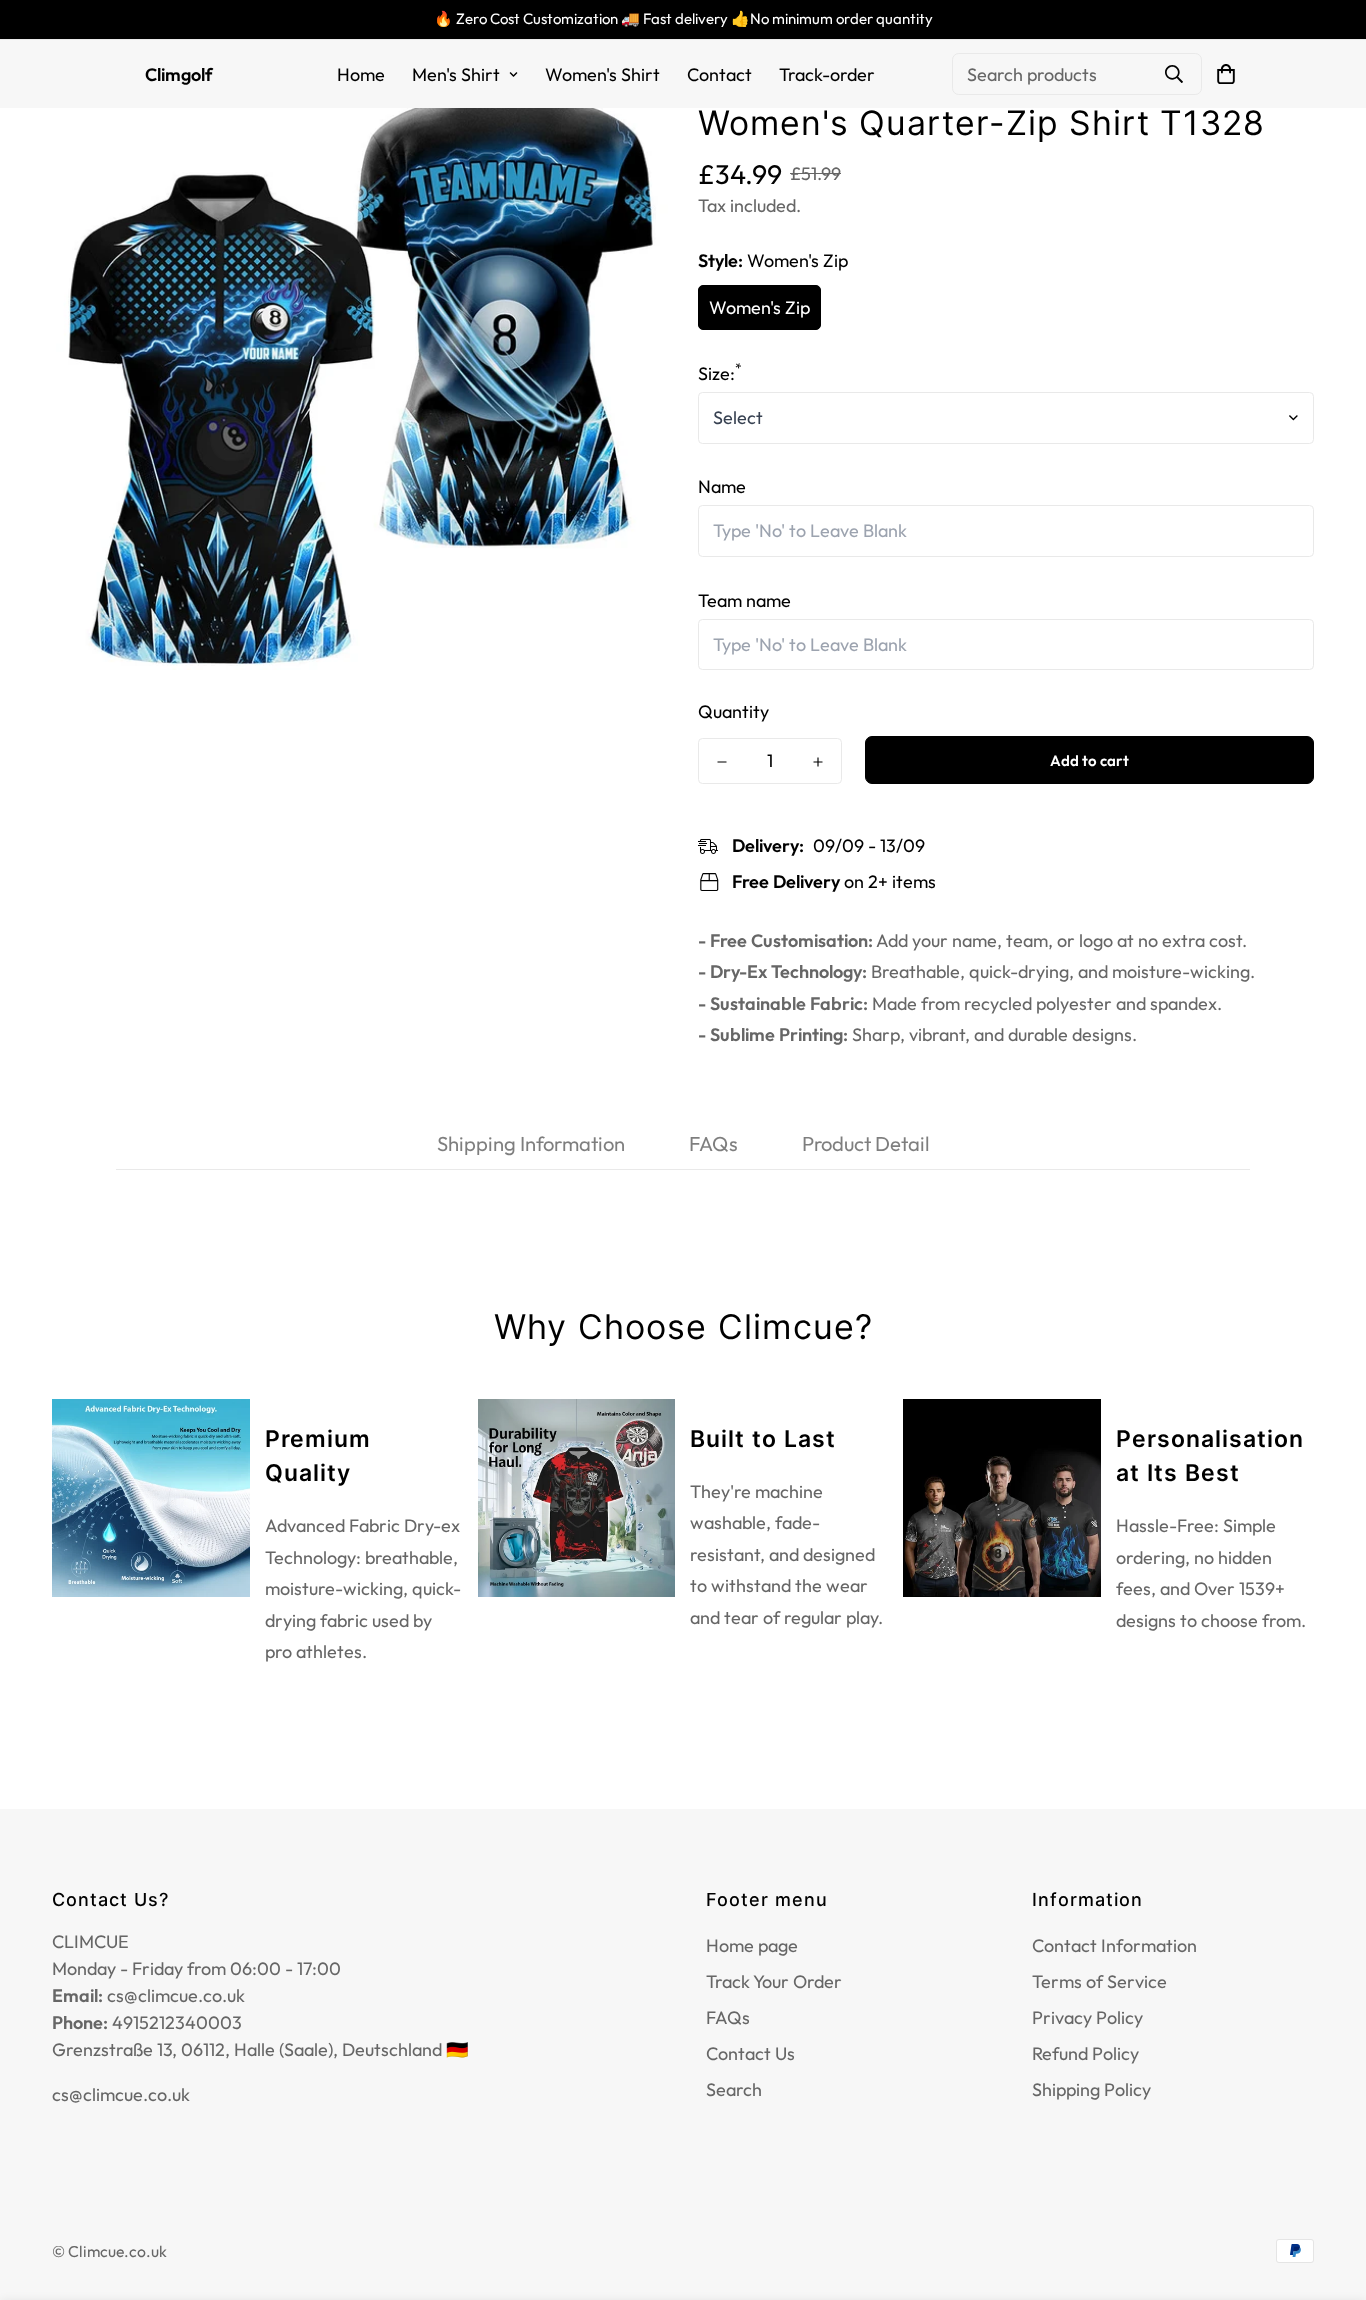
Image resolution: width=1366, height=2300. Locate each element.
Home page (752, 1945)
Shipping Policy (1091, 2089)
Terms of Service (1099, 1981)
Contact (719, 74)
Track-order (827, 74)
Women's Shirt (602, 74)
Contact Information (1114, 1945)
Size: (720, 373)
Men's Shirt (456, 74)
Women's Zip (759, 307)
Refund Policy (1085, 2053)
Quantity (733, 712)
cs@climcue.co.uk (121, 2094)
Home (361, 74)
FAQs (728, 2017)
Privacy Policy (1087, 2017)
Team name (744, 600)
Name (722, 487)
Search (734, 2089)
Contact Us (750, 2053)
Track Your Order (774, 1981)
